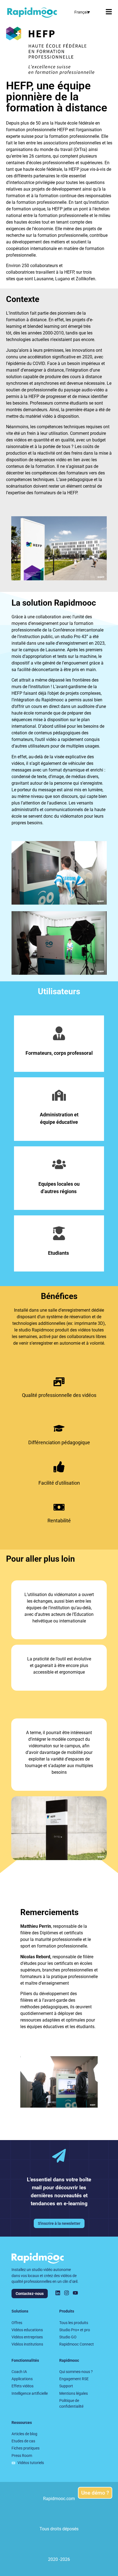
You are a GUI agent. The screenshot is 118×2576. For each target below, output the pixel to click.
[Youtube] (75, 2293)
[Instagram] (67, 2293)
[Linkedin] (58, 2293)
